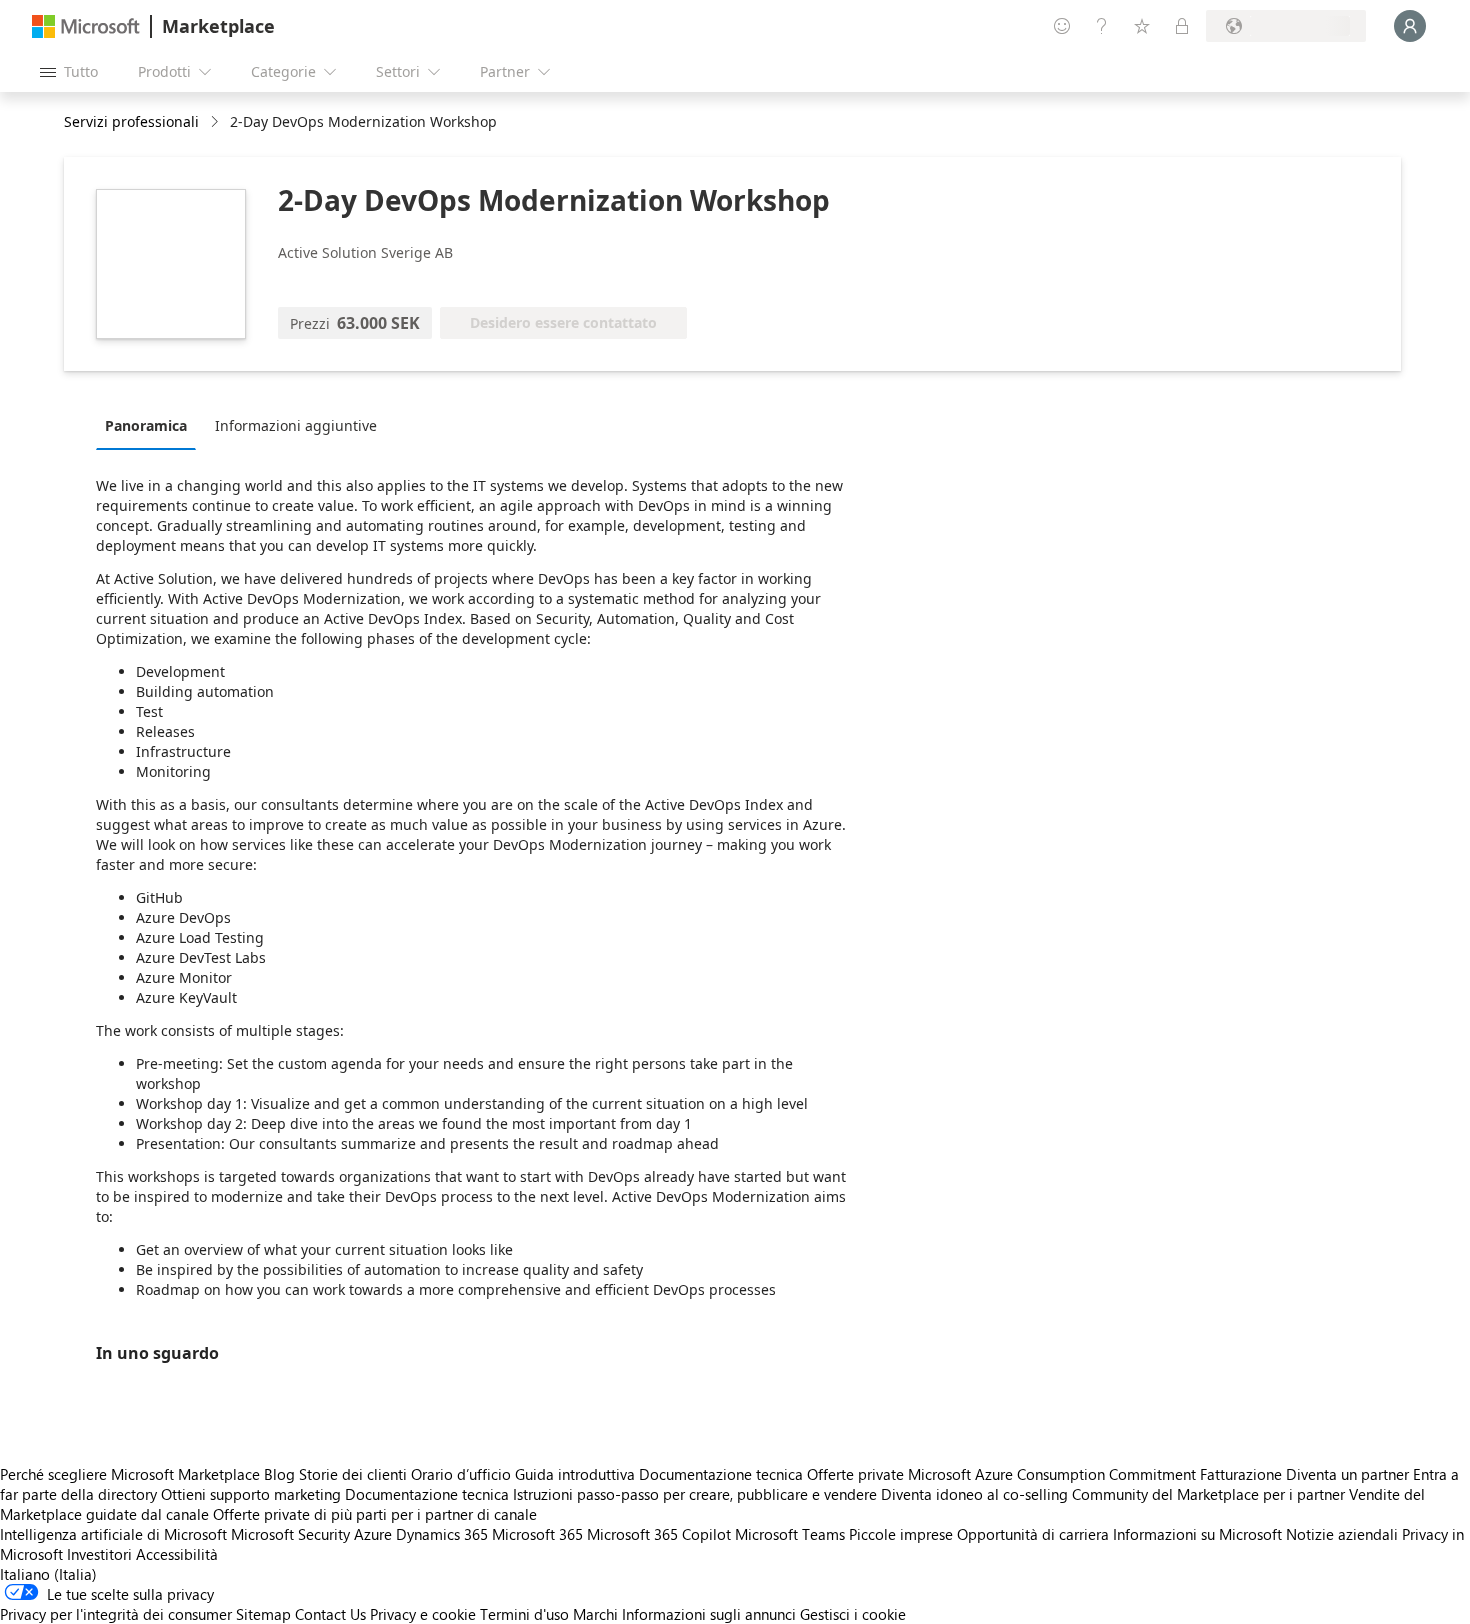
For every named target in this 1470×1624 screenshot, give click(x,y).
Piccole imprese (901, 1534)
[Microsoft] (86, 26)
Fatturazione (1241, 1474)
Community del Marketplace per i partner (1208, 1494)
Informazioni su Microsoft (1197, 1534)
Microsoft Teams (790, 1534)
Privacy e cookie (423, 1614)
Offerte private (855, 1474)
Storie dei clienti (353, 1474)
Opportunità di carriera (1033, 1534)
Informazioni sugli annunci (709, 1614)
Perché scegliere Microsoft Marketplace (130, 1474)
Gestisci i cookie (853, 1614)
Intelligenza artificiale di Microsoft (113, 1534)
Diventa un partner (1347, 1474)
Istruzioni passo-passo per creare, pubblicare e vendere (695, 1494)
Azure (373, 1534)
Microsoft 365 (537, 1534)
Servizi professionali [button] (131, 121)
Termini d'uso (524, 1614)
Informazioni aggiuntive (296, 425)
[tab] (151, 425)
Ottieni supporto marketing (251, 1494)
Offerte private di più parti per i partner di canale (375, 1514)
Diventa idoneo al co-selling (974, 1494)
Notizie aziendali (1342, 1534)
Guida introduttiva (575, 1474)
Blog (279, 1474)
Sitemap (263, 1614)
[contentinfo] (216, 122)
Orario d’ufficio (461, 1474)
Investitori (99, 1554)
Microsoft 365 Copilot (659, 1534)
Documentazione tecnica (721, 1474)
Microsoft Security (290, 1534)
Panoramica (146, 425)
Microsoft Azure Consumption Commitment (1054, 1474)
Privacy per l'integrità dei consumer (116, 1614)
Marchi (595, 1614)
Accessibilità (177, 1554)
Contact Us (330, 1614)
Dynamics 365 (442, 1534)
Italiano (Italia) (48, 1574)
